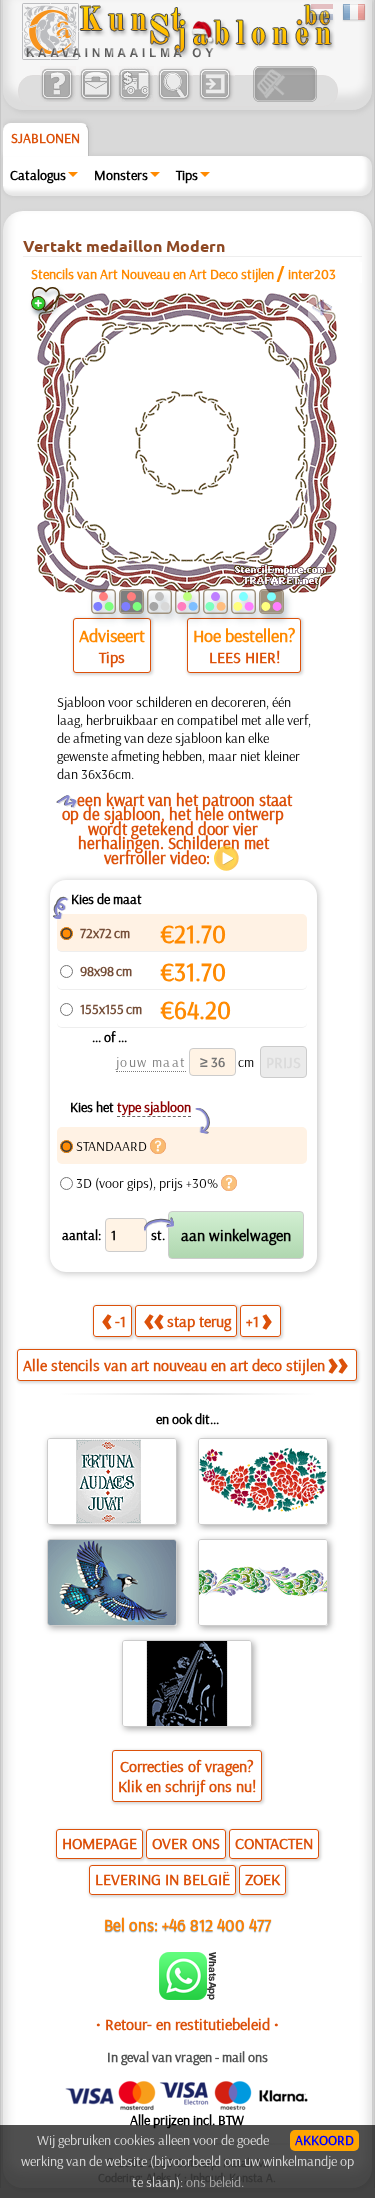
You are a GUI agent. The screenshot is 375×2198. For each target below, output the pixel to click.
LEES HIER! (244, 657)
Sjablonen (45, 138)
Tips (187, 175)
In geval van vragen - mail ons (187, 2057)
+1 (252, 1321)
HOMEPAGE (99, 1843)
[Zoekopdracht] (173, 97)
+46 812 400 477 (216, 1924)
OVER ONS (186, 1843)
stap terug (199, 1321)
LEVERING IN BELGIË (162, 1879)
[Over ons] (56, 97)
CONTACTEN (274, 1843)
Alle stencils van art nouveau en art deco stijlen (174, 1365)
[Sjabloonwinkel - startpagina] (177, 55)
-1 (120, 1321)
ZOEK (262, 1879)
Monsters (121, 175)
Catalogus (38, 175)
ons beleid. (215, 2182)
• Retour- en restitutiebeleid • (187, 2024)
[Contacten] (95, 97)
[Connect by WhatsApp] (187, 1995)
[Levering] (134, 97)
